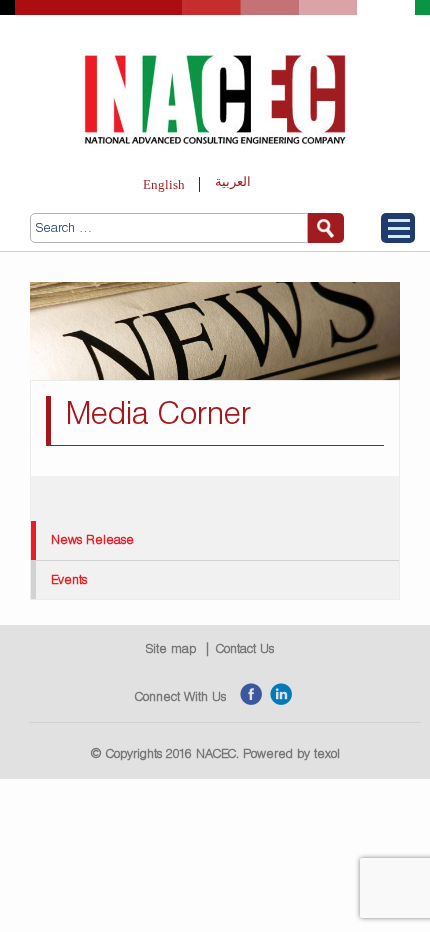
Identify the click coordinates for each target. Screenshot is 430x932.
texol (327, 753)
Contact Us (245, 648)
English (164, 184)
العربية (233, 181)
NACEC (216, 753)
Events (69, 579)
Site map (171, 648)
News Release (92, 539)
